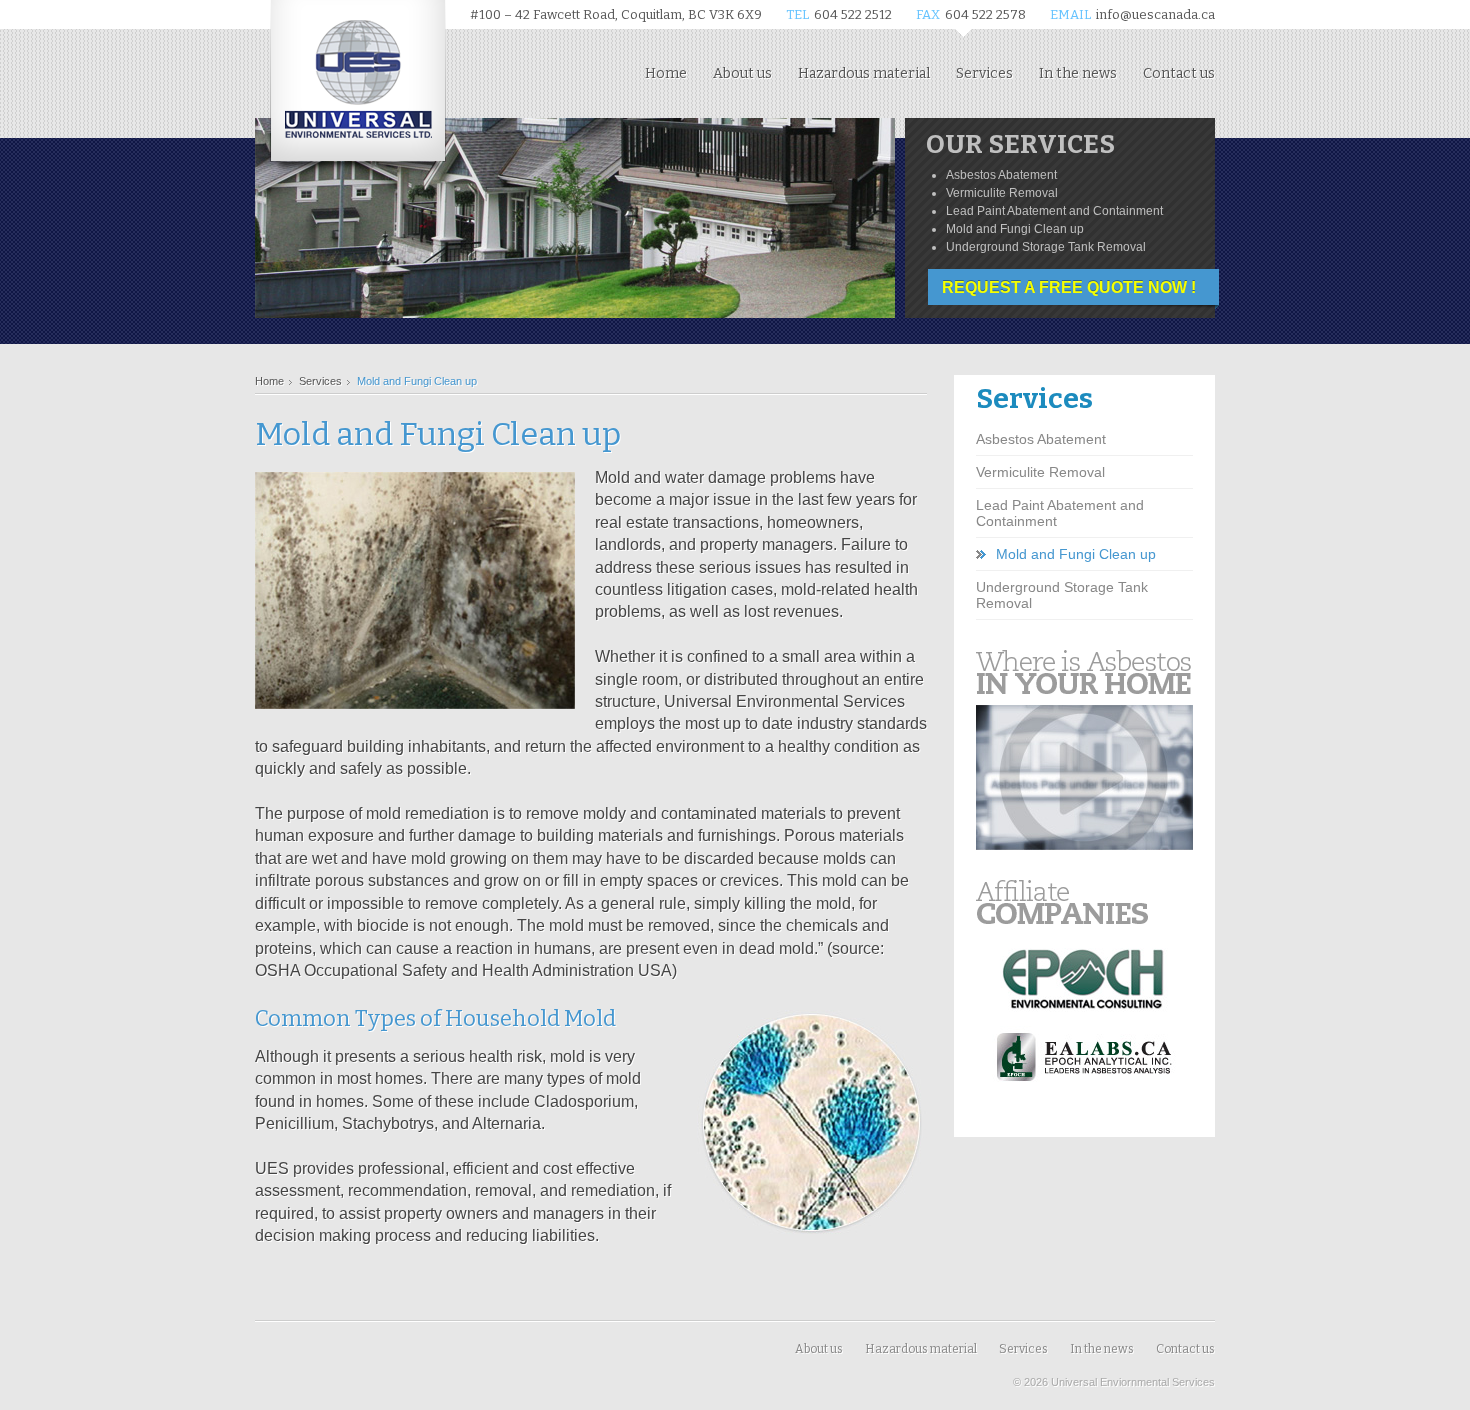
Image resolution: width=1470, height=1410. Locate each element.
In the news (1078, 73)
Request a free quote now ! (1069, 287)
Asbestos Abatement (1041, 439)
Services (984, 73)
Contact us (1179, 73)
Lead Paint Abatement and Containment (1060, 513)
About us (742, 73)
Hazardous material (864, 73)
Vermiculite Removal (1040, 472)
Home (666, 73)
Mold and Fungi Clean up (1076, 554)
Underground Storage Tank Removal (1062, 595)
